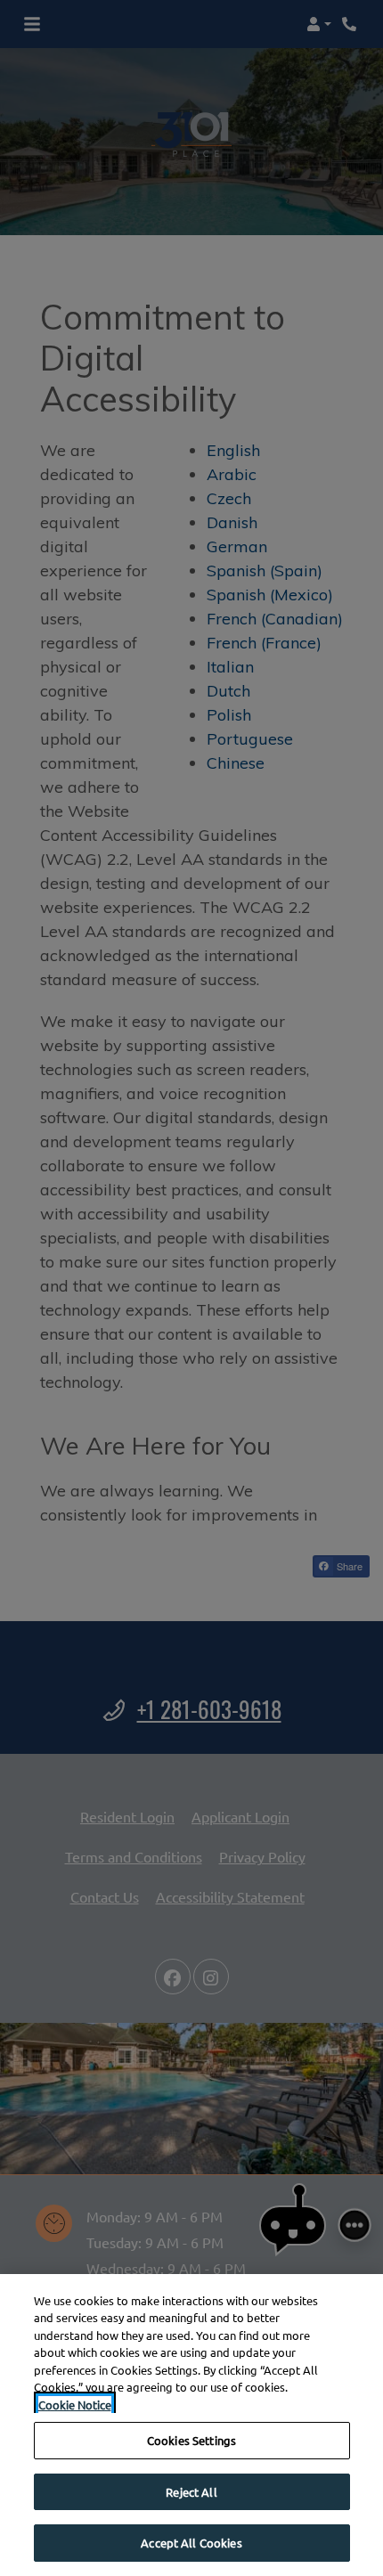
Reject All (191, 2492)
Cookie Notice (75, 2405)
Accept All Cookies (191, 2543)
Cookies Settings (191, 2440)
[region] (191, 2425)
